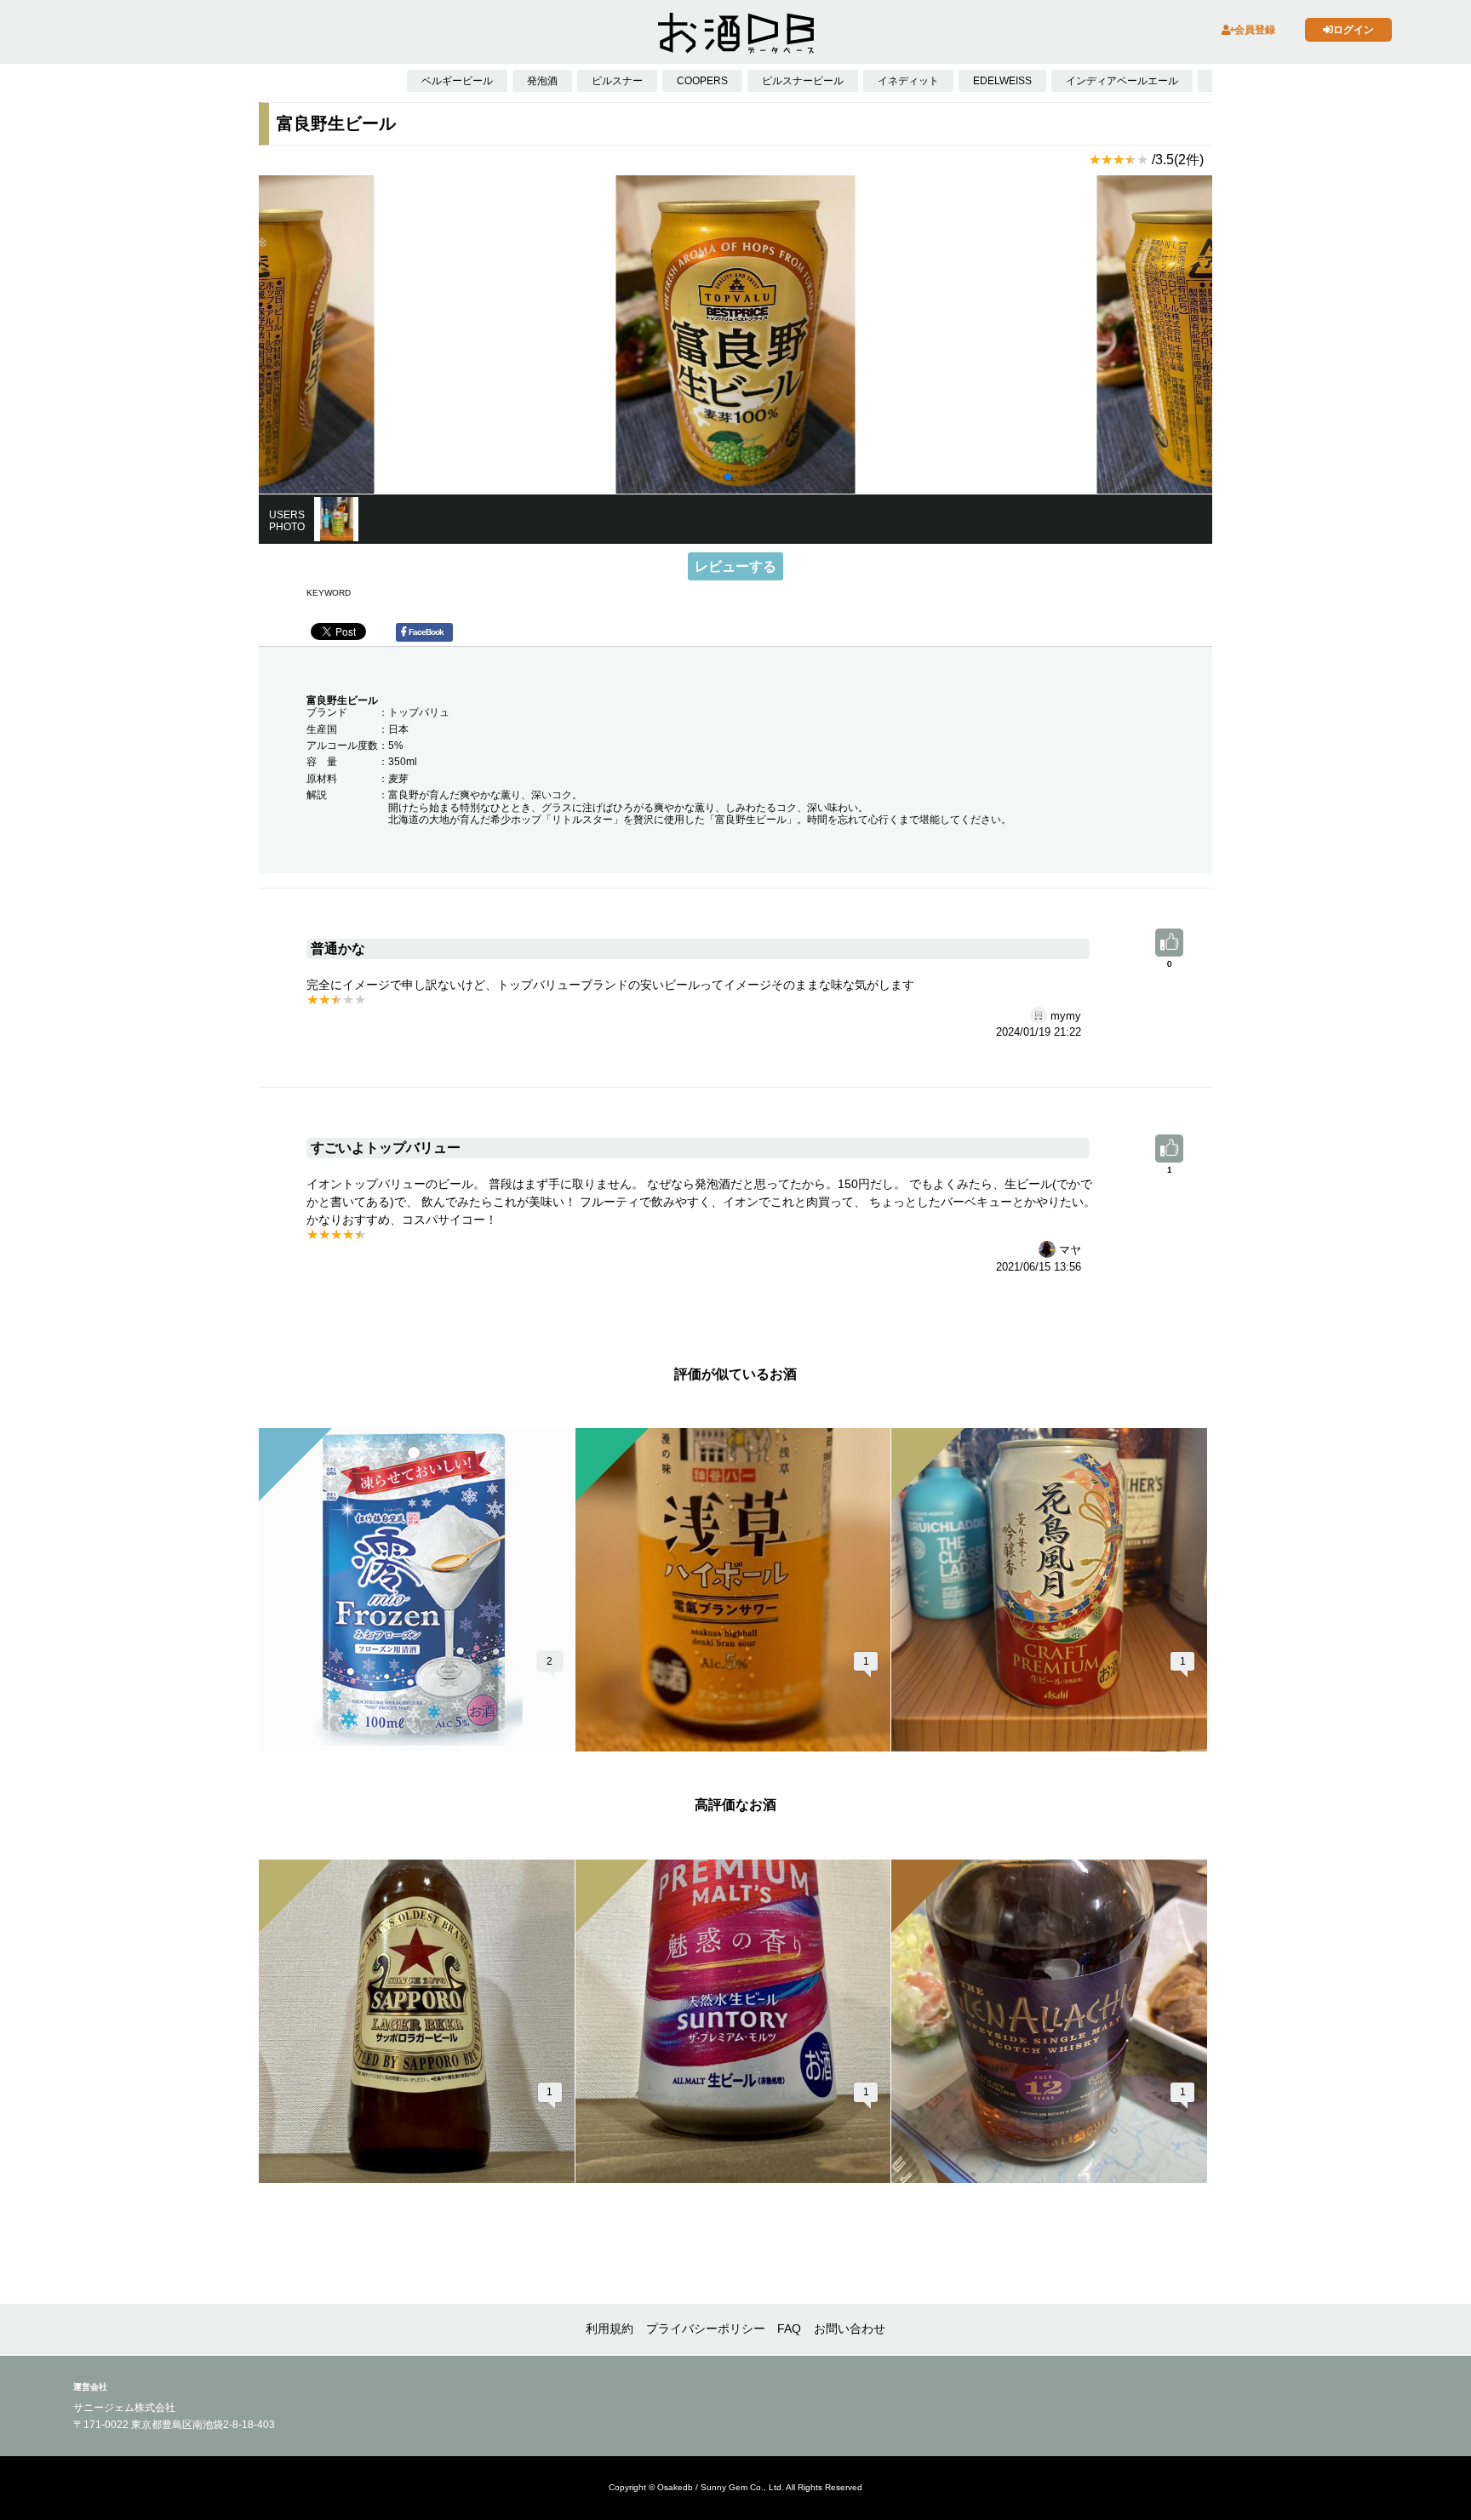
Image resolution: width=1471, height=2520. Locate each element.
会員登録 (1255, 30)
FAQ (789, 2329)
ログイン (1354, 30)
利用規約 (610, 2329)
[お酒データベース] (736, 33)
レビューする (735, 566)
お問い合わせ (850, 2329)
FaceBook (426, 632)
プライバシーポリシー (706, 2329)
